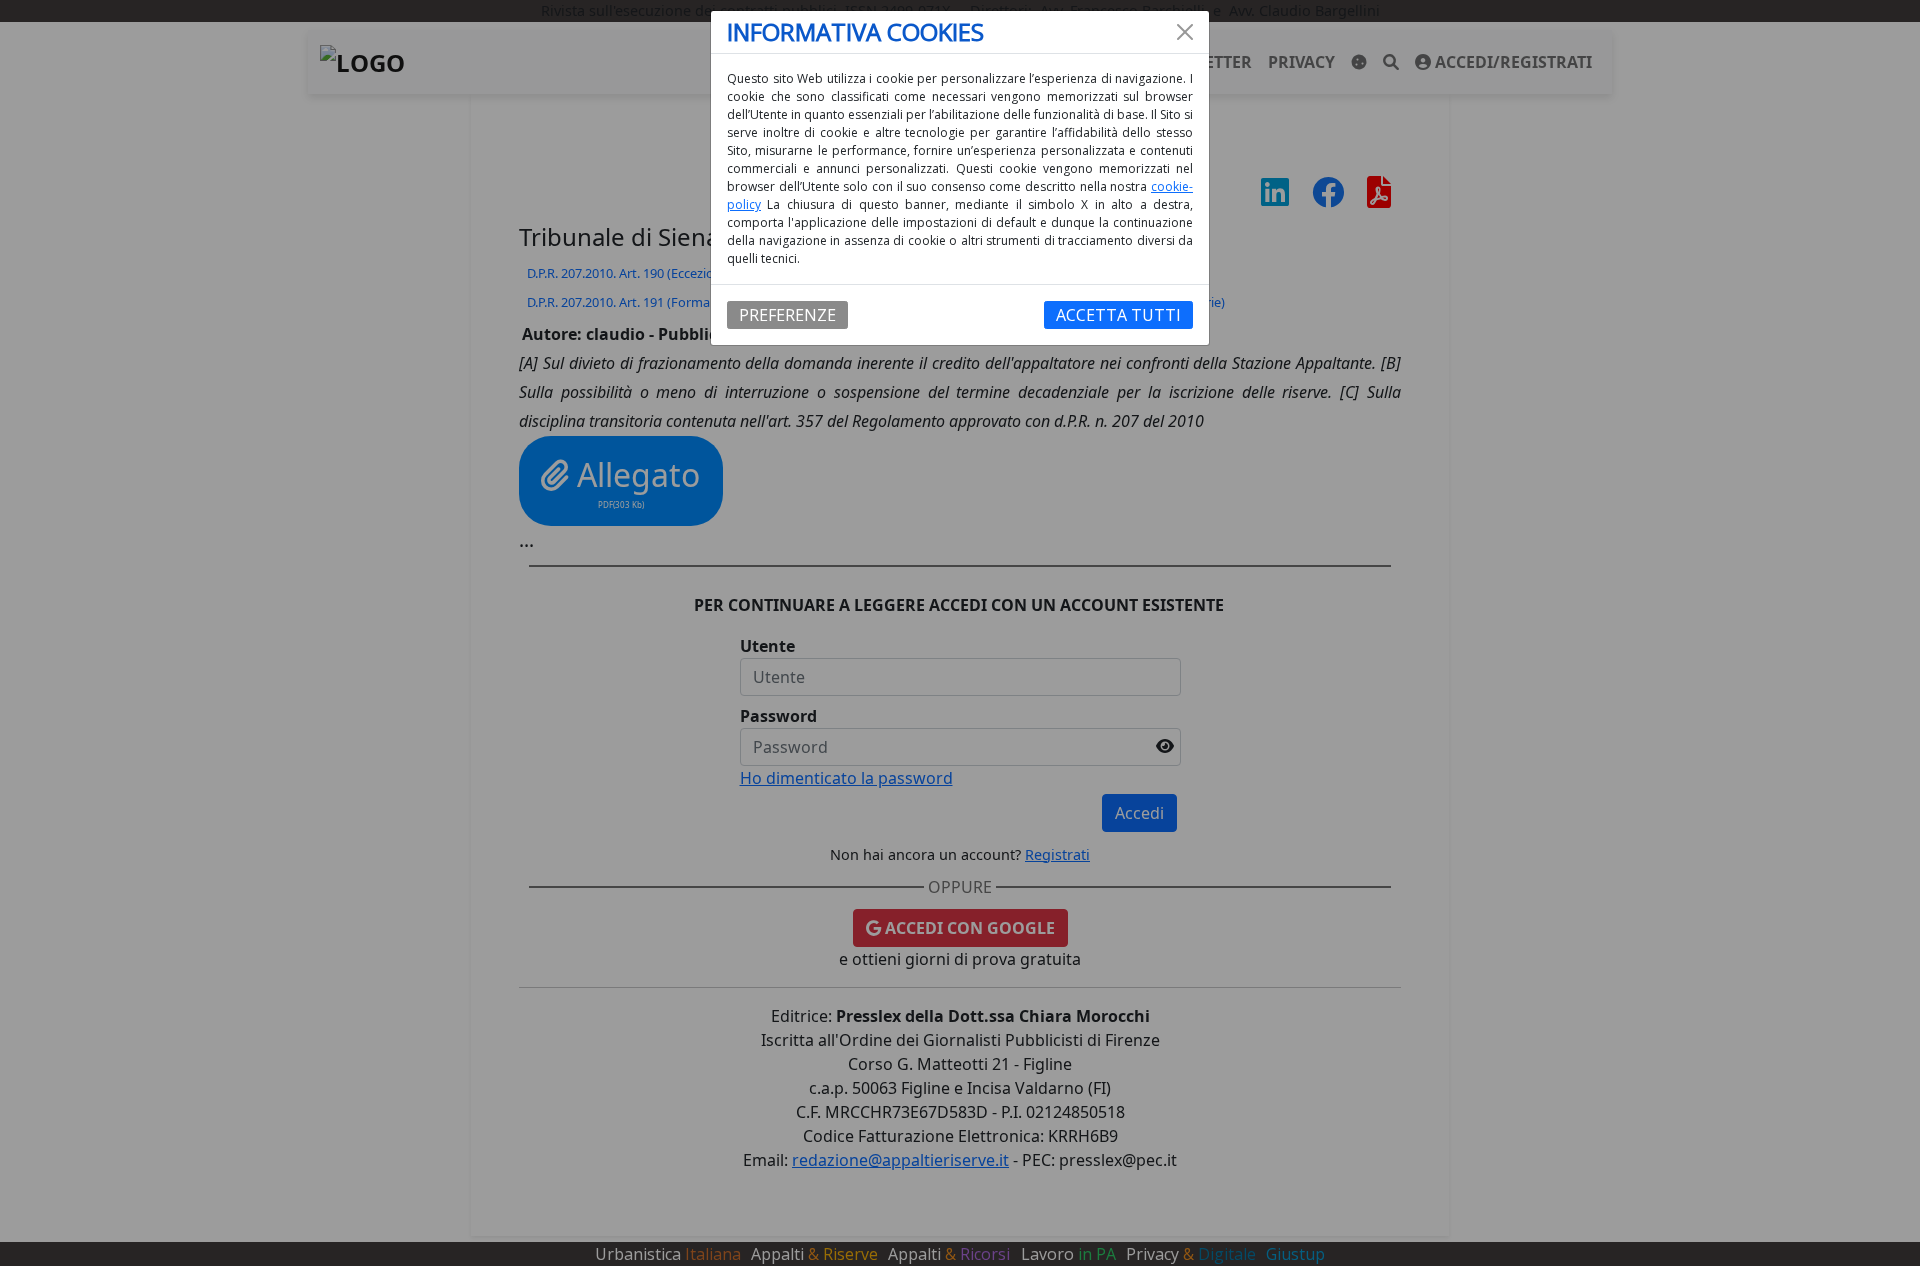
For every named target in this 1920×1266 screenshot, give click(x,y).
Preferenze (787, 315)
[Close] (1185, 32)
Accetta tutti (1118, 315)
